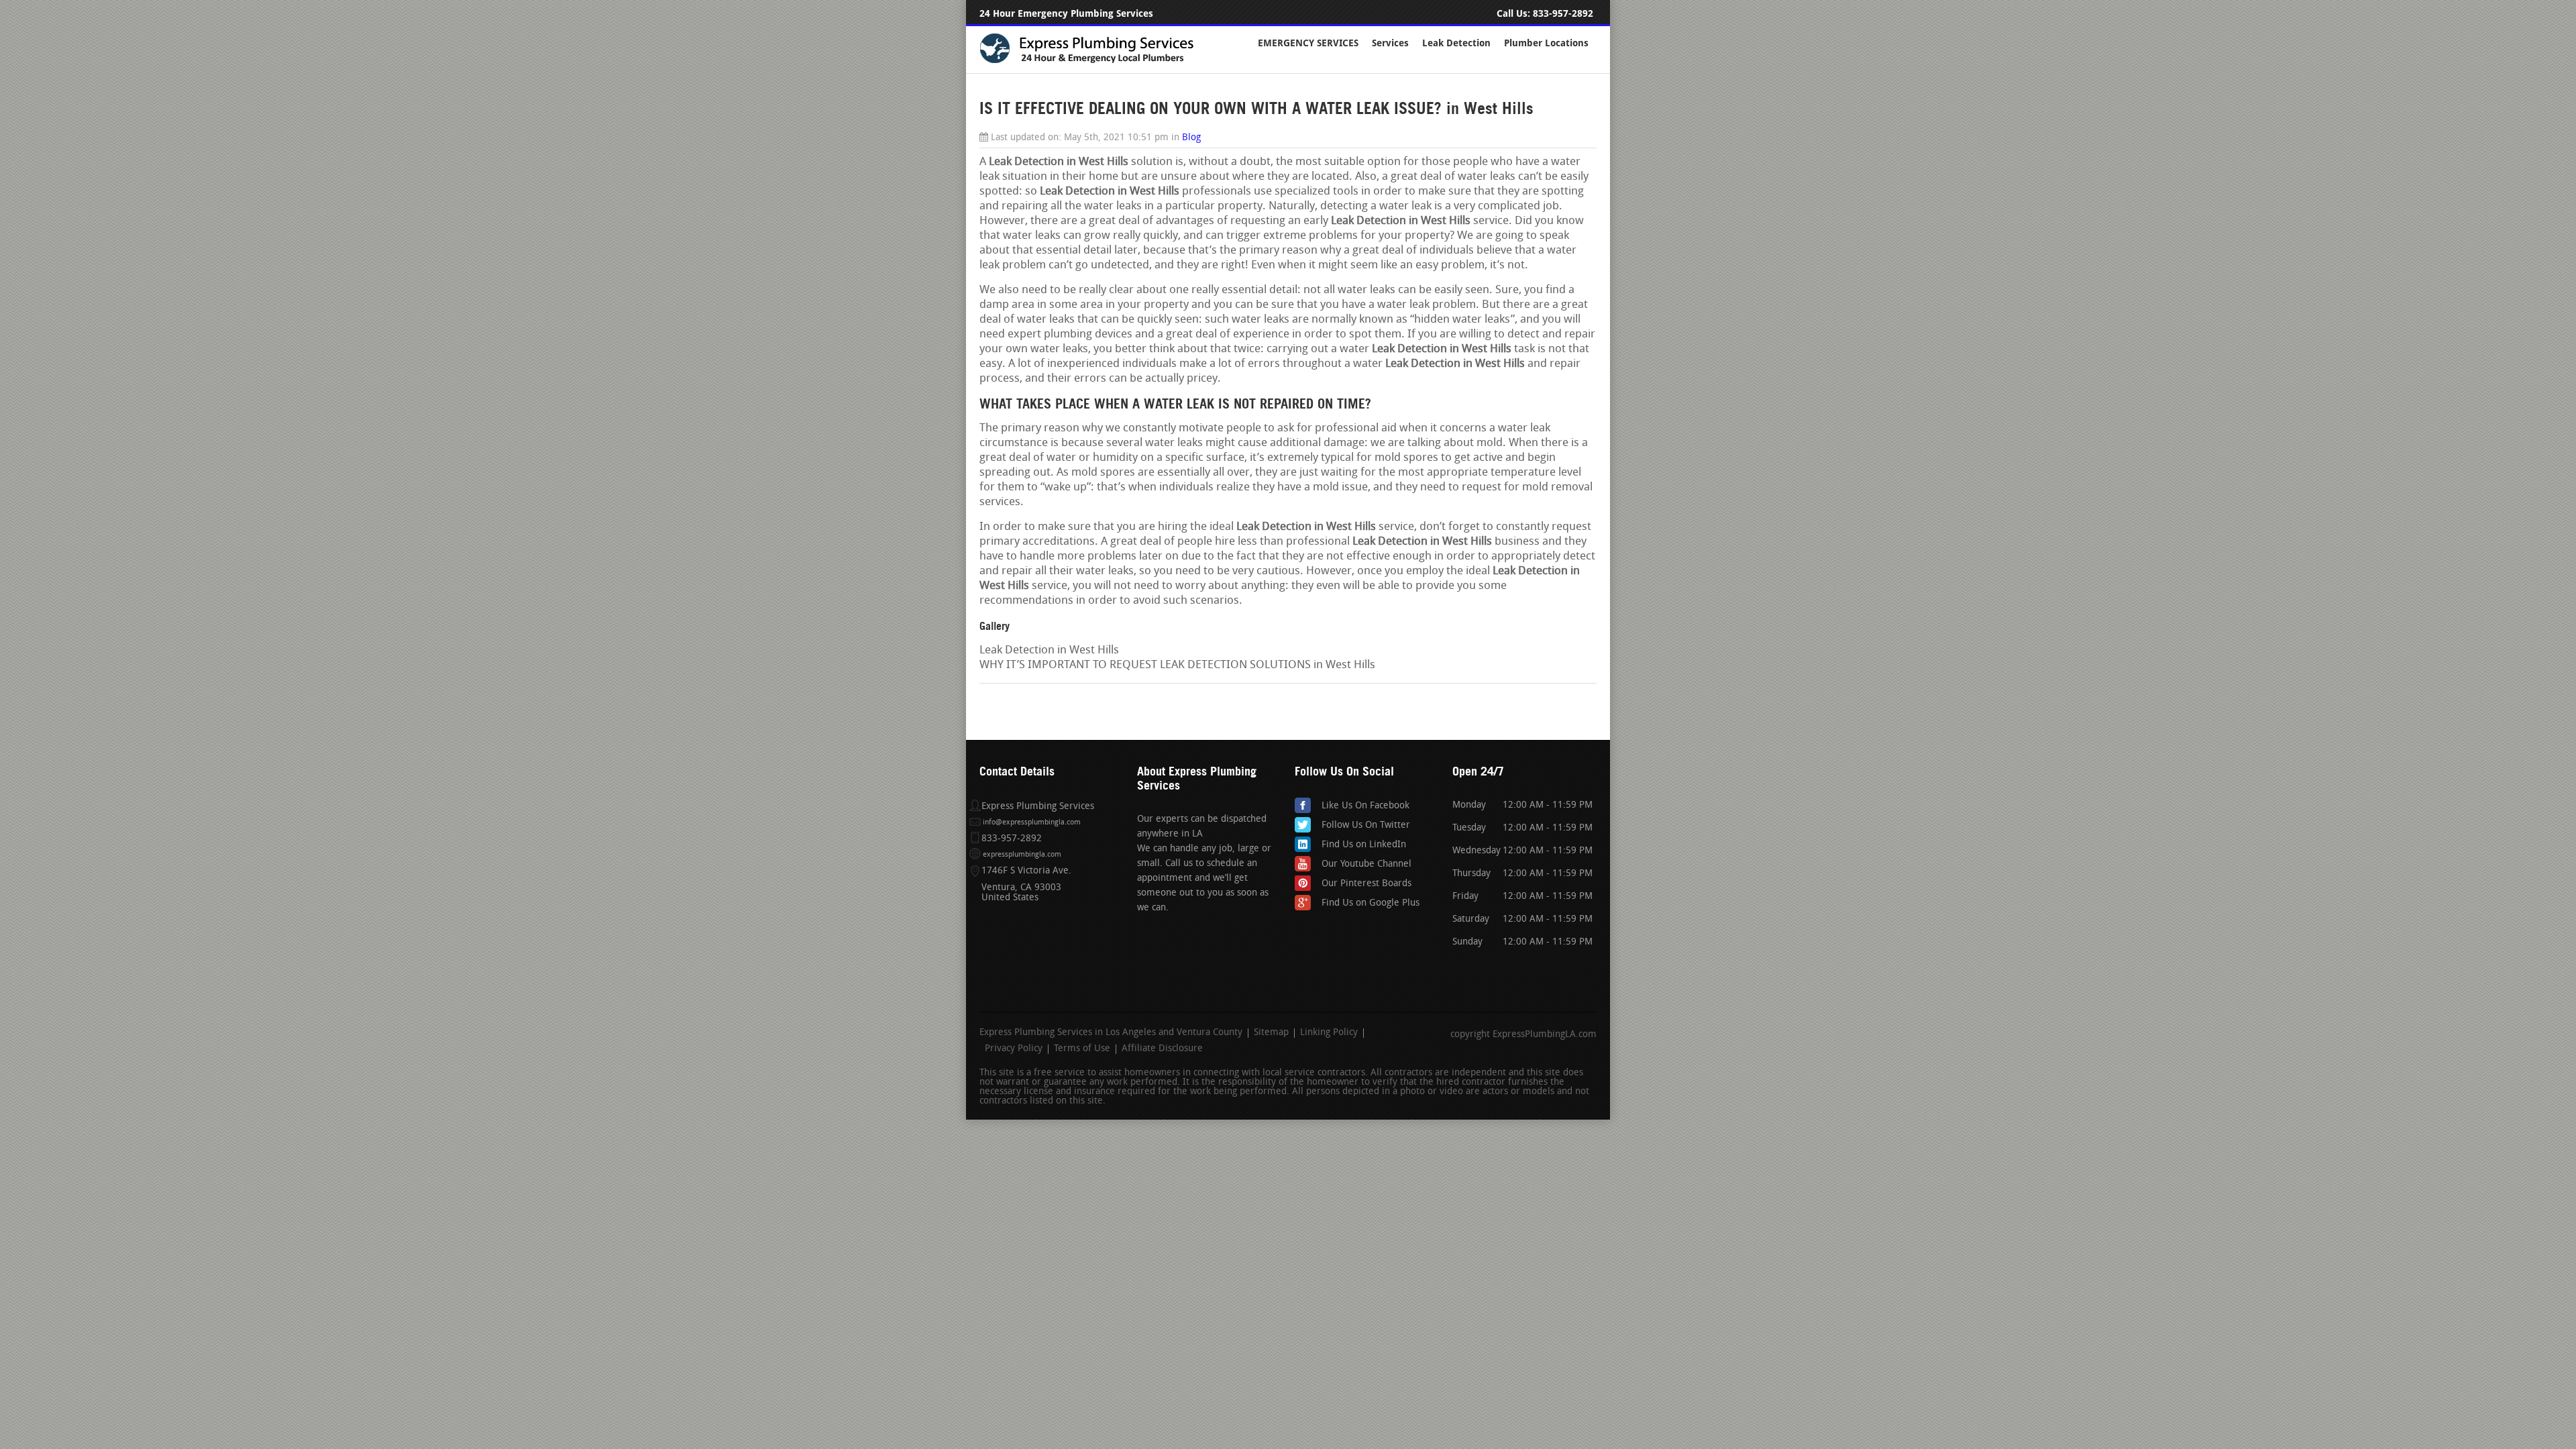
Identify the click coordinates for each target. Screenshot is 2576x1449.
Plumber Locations (1546, 43)
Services (1390, 43)
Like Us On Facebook (1365, 806)
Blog (1191, 138)
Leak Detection (1456, 43)
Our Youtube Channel (1366, 864)
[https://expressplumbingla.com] (1095, 61)
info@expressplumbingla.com (1032, 823)
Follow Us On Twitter (1366, 825)
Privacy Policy (1014, 1049)
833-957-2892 (1563, 14)
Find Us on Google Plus (1371, 903)
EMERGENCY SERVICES (1308, 43)
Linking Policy (1329, 1033)
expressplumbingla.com (1022, 855)
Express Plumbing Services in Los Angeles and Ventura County (1111, 1033)
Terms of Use (1082, 1049)
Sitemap (1271, 1033)
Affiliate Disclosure (1162, 1049)
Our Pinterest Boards (1366, 884)
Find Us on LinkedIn (1364, 845)
